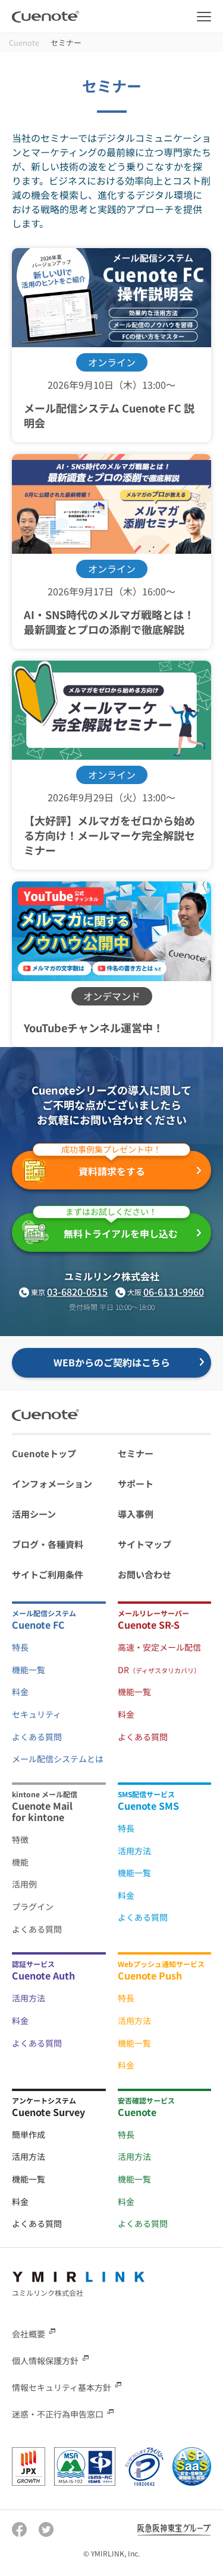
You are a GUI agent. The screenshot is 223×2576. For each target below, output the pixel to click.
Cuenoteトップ (44, 1453)
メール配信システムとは (58, 1759)
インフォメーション (52, 1484)
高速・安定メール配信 (159, 1647)
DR (159, 1670)
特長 (20, 1647)
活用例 (24, 1884)
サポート (136, 1484)
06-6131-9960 (174, 1292)
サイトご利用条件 (48, 1574)
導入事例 (136, 1514)
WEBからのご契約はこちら (112, 1362)
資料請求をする (111, 1165)
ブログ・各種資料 (48, 1544)
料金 (20, 1692)
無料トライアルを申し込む (121, 1227)
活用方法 (134, 1851)
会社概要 (29, 2333)
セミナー (136, 1453)
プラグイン (33, 1906)
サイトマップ (145, 1544)
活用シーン (34, 1514)
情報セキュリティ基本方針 (62, 2387)
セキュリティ (37, 1714)
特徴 (20, 1839)
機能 (20, 1862)
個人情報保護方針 (45, 2361)
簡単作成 (29, 2134)
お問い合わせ (145, 1574)
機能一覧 (29, 1670)
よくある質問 (37, 1737)
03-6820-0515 (77, 1292)
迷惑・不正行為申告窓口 (58, 2414)
